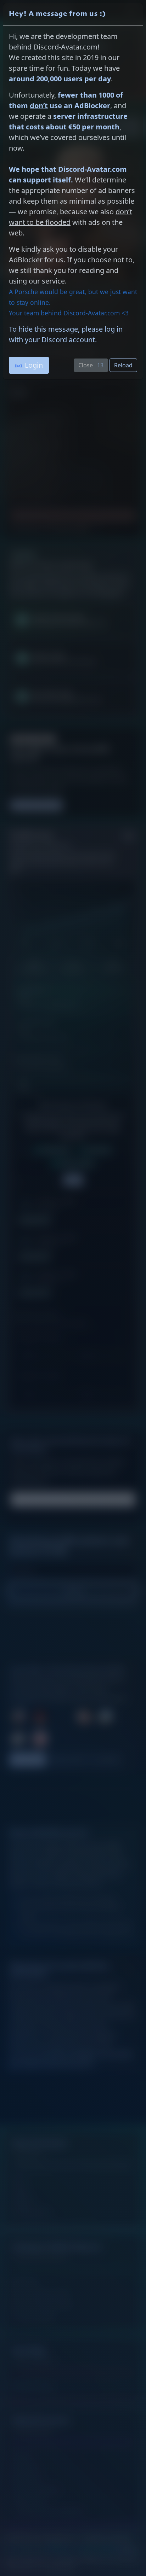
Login (34, 365)
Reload (123, 365)
